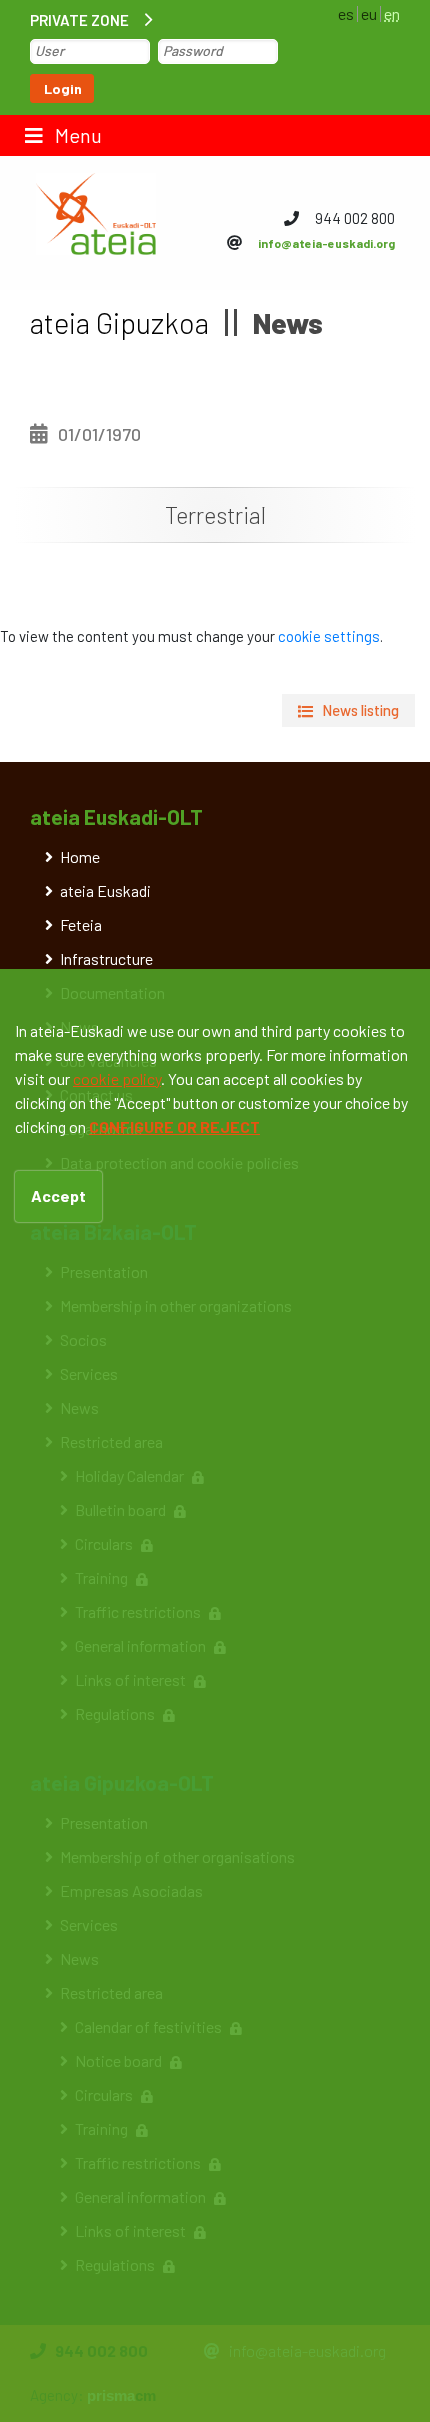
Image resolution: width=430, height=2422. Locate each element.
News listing (360, 710)
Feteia (81, 924)
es (346, 13)
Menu (76, 135)
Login (63, 88)
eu (369, 13)
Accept (58, 1195)
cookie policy (117, 1078)
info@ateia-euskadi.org (326, 243)
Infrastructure (106, 958)
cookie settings (329, 636)
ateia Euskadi (105, 890)
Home (80, 856)
